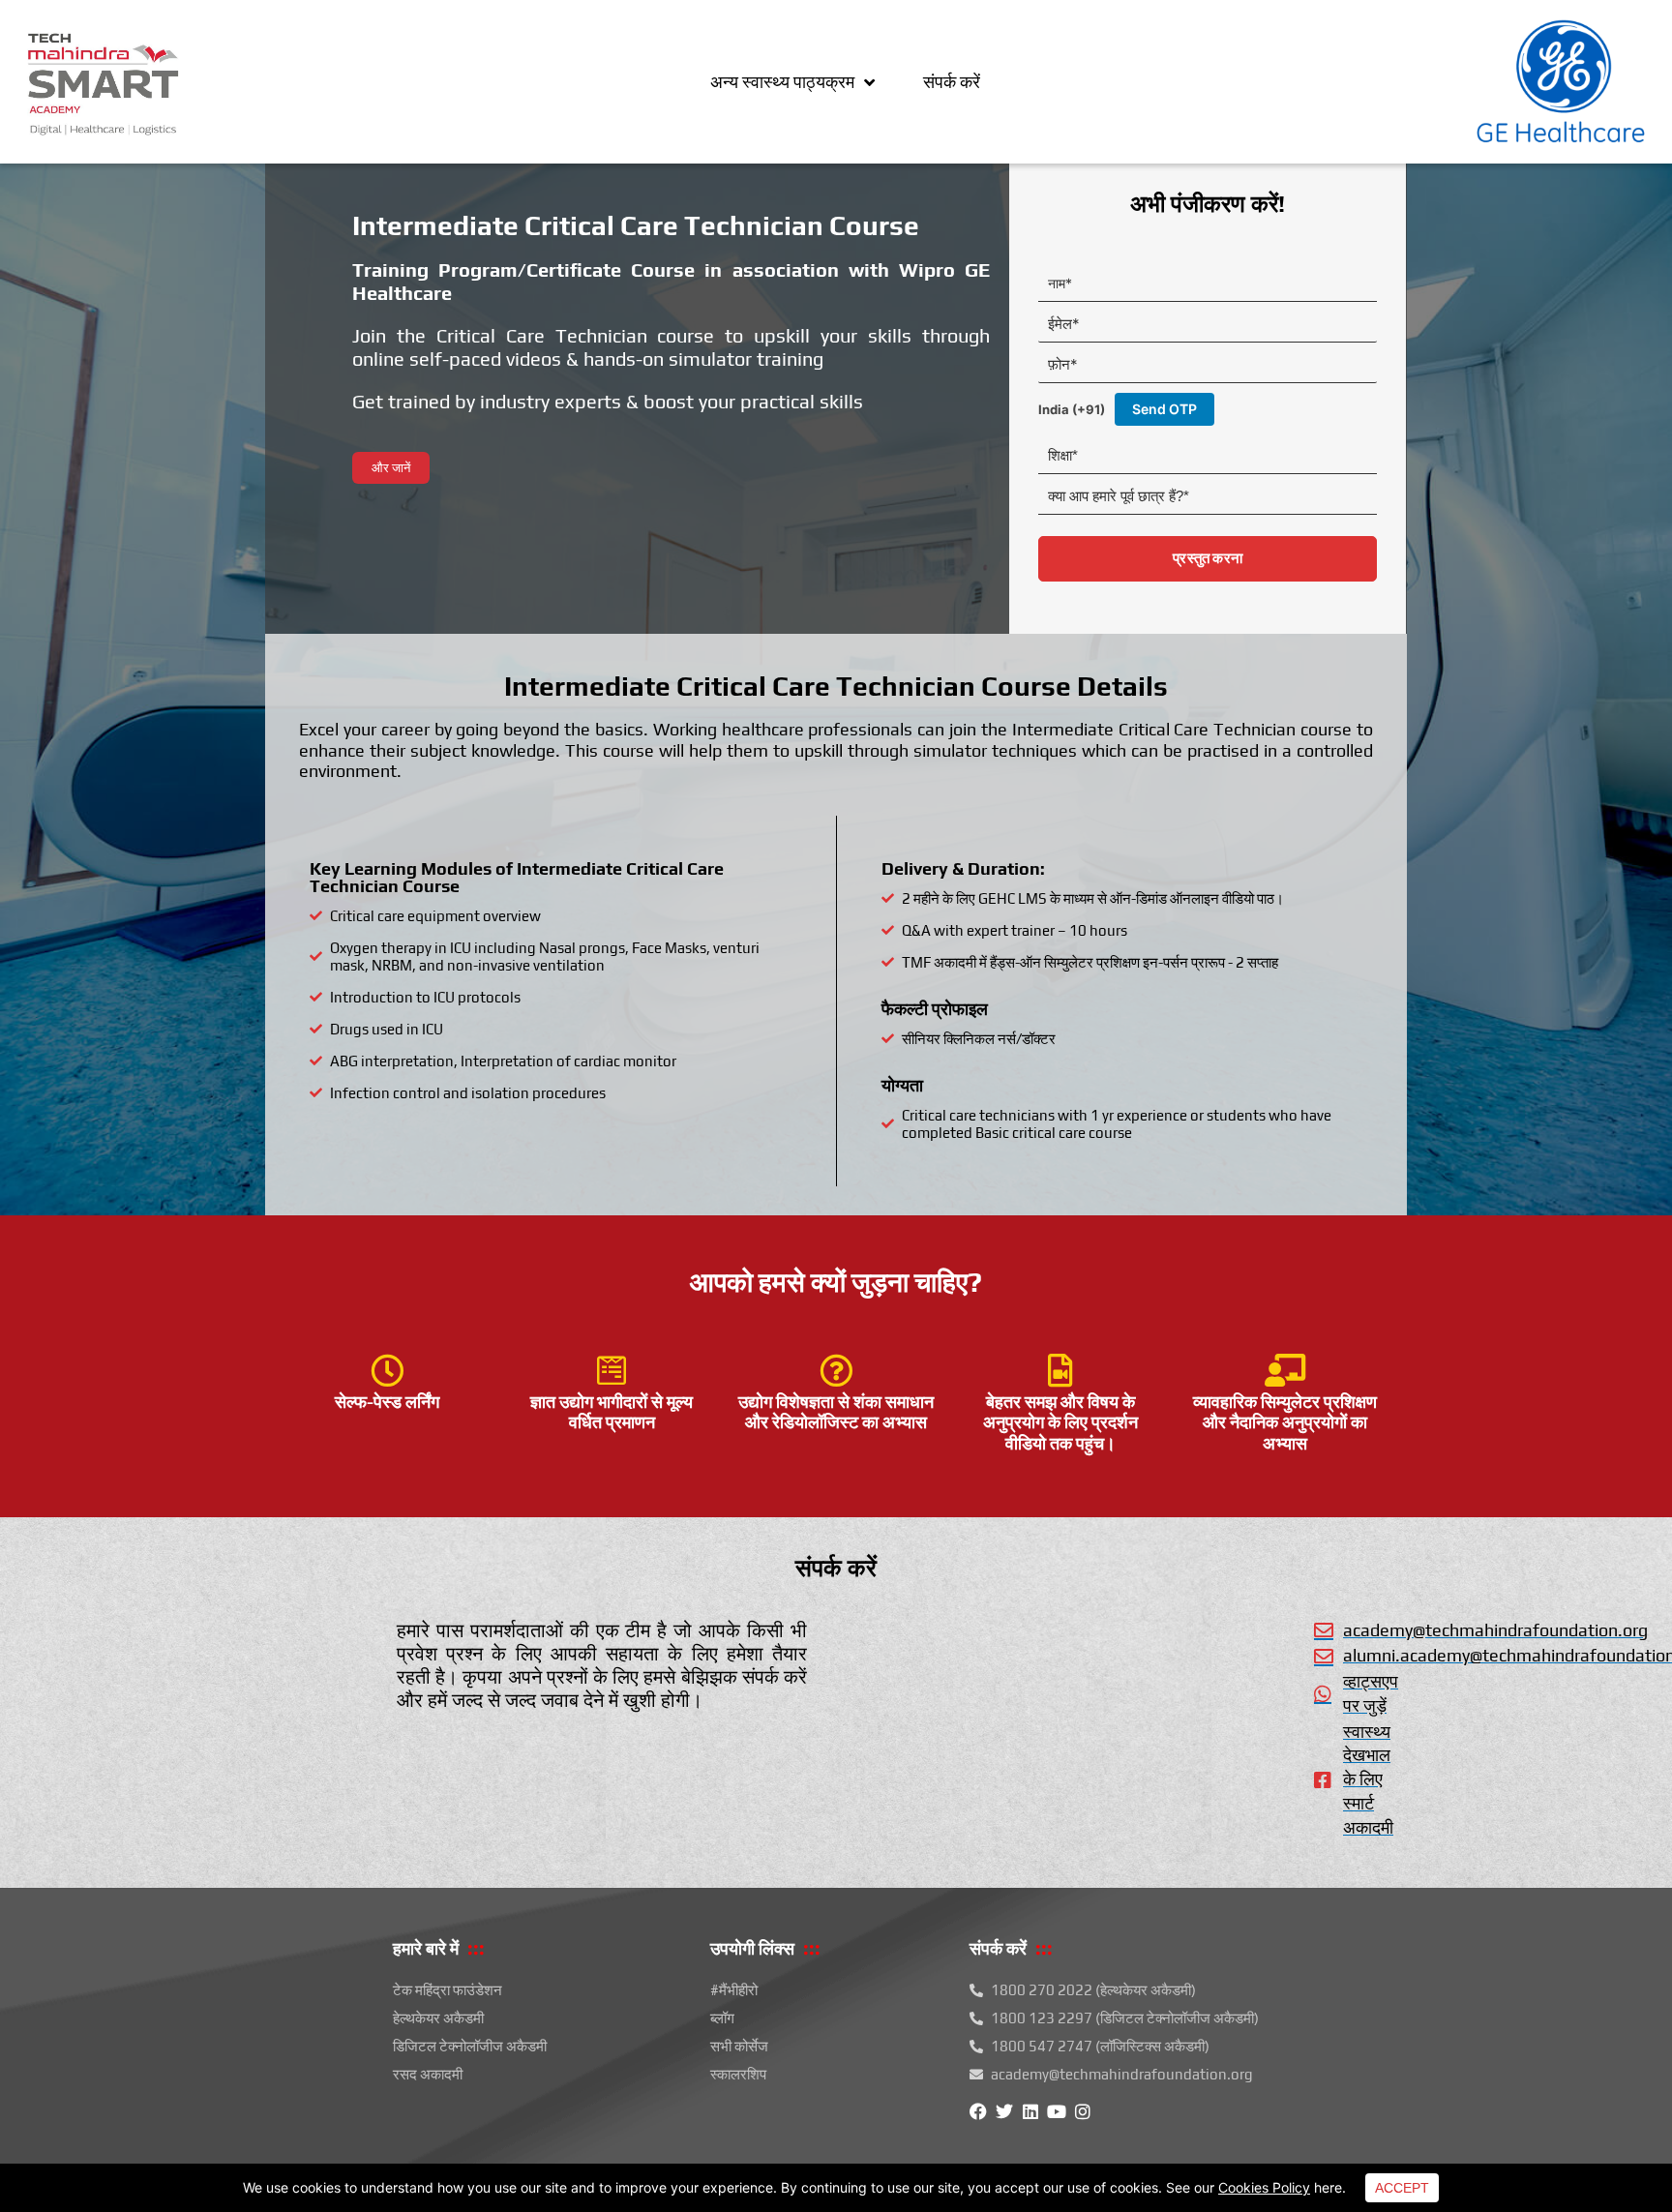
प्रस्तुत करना (1208, 558)
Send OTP (1164, 409)
